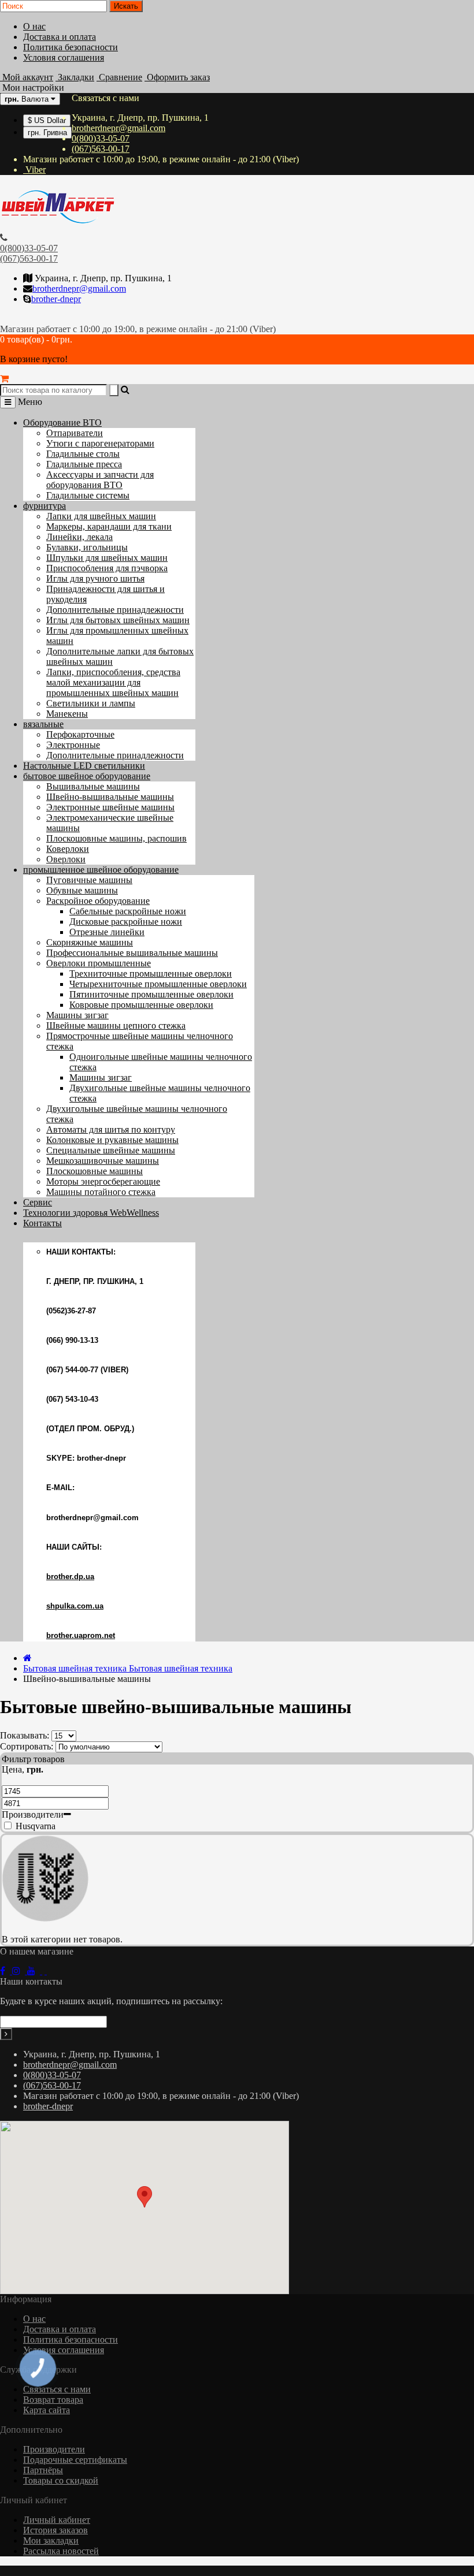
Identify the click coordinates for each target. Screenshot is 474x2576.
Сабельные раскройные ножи (128, 911)
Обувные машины (82, 890)
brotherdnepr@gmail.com (118, 128)
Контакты (42, 1223)
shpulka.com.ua (75, 1606)
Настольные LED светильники (84, 766)
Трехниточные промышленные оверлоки (151, 974)
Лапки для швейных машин (101, 516)
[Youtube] (35, 1971)
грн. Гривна (47, 133)
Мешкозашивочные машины (103, 1161)
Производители (54, 2449)
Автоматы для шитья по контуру (111, 1129)
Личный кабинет (57, 2520)
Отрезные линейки (107, 932)
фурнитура (45, 506)
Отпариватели (75, 433)
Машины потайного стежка (101, 1192)
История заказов (55, 2530)
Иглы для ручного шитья (95, 578)
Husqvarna (34, 1826)
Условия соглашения (64, 57)
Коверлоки (68, 849)
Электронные (73, 745)
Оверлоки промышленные (99, 963)
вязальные (43, 724)
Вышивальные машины (93, 786)
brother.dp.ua (70, 1577)
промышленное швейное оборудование (101, 870)
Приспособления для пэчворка (107, 568)
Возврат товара (53, 2400)
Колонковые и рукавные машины (112, 1140)
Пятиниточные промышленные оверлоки (151, 994)
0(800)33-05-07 (101, 138)
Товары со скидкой (61, 2480)
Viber (34, 170)
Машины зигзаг (77, 1015)
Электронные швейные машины (110, 807)
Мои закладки (51, 2540)
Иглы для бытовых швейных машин (118, 620)
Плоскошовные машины (95, 1171)
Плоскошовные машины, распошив (116, 838)
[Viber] (45, 1971)
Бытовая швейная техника (128, 1668)
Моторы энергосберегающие (103, 1181)
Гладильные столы (83, 454)
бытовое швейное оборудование (87, 776)
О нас (34, 26)
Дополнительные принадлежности (115, 610)
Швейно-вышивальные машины (110, 797)
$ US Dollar (47, 120)
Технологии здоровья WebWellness (91, 1213)
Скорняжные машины (90, 942)
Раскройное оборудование (98, 901)
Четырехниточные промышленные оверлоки (158, 984)
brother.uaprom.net (81, 1635)
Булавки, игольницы (87, 547)
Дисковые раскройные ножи (126, 922)
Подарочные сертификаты (75, 2460)
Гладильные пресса (84, 464)
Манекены (67, 714)
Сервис (38, 1202)
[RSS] (20, 1971)
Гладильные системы (88, 495)
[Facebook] (6, 1971)
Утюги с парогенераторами (100, 443)
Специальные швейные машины (111, 1150)
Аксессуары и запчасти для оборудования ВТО (100, 480)
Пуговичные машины (89, 880)
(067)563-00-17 (101, 149)
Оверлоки (66, 859)
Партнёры (43, 2470)
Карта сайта (47, 2410)
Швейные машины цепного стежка (116, 1025)
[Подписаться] (6, 2034)
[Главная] (27, 1658)
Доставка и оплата (60, 37)
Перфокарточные (80, 734)
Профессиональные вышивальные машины (132, 953)
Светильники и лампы (91, 703)
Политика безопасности (71, 47)
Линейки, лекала (79, 537)
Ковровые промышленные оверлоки (141, 1005)
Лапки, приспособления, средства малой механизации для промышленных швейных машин (113, 682)
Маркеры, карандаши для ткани (109, 526)
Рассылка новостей (61, 2551)
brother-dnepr (56, 299)
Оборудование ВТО (62, 422)
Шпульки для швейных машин (107, 558)
